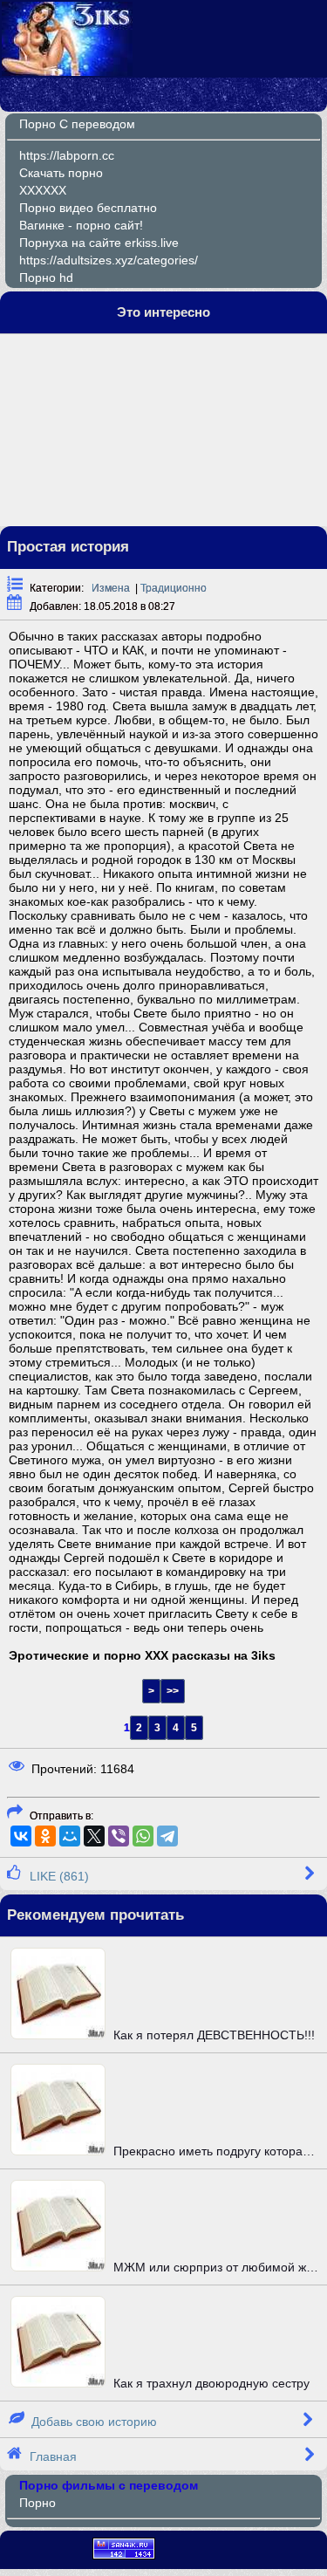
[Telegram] (167, 1836)
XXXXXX (43, 190)
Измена (111, 588)
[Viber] (119, 1836)
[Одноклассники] (45, 1836)
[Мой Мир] (70, 1836)
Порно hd (46, 277)
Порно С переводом (77, 124)
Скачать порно (61, 173)
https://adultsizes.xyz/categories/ (109, 260)
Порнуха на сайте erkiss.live (99, 243)
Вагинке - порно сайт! (81, 225)
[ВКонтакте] (21, 1836)
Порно (37, 2503)
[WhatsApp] (143, 1836)
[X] (94, 1836)
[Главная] (67, 72)
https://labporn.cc (67, 155)
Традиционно (174, 588)
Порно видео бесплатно (88, 208)
